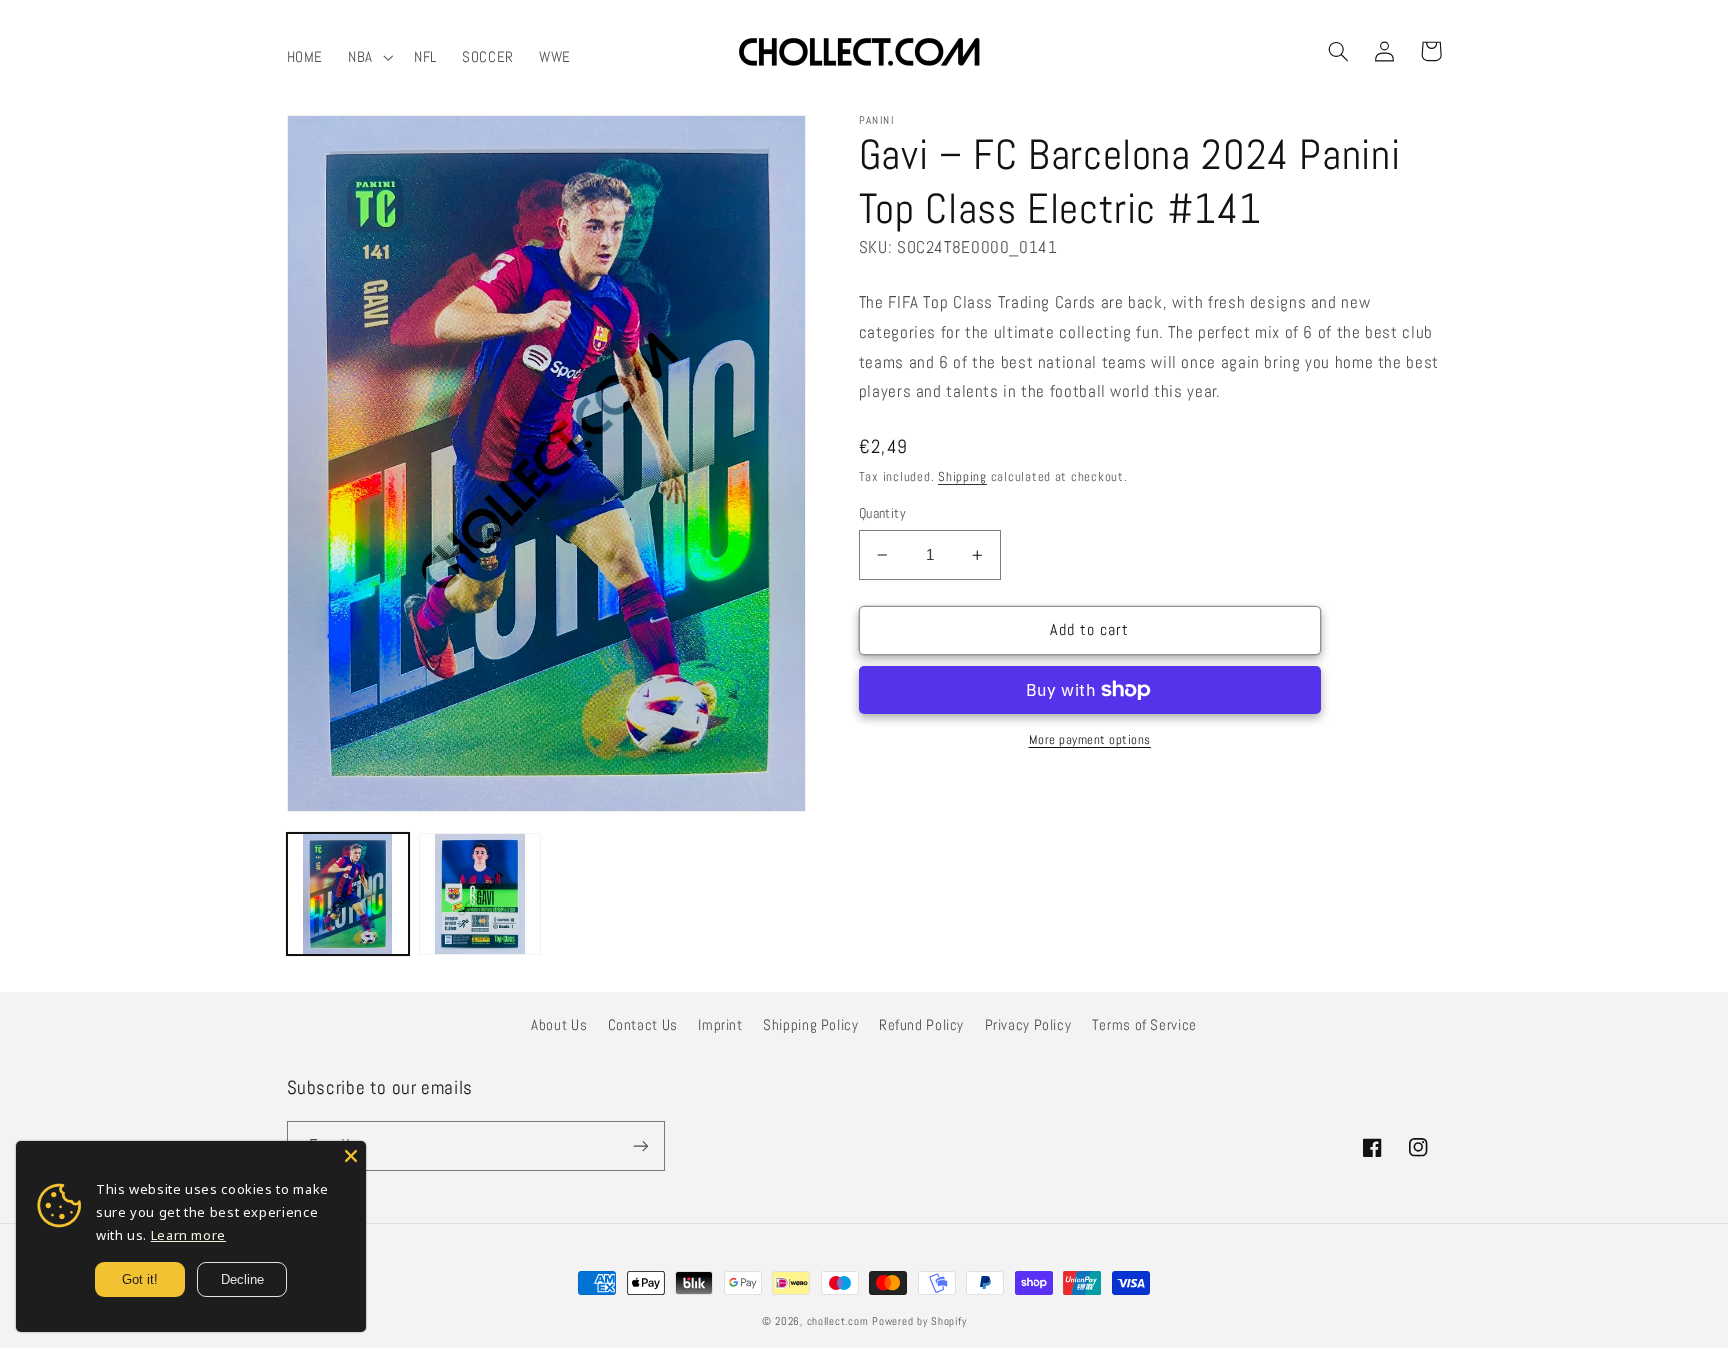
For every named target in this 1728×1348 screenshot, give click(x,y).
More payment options (1090, 740)
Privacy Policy (1028, 1025)
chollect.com (838, 1321)
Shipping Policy (810, 1025)
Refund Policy (921, 1025)
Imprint (720, 1025)
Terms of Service (1144, 1025)
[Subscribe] (640, 1145)
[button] (369, 57)
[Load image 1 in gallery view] (348, 894)
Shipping (962, 477)
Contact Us (643, 1025)
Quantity (882, 513)
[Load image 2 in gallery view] (480, 894)
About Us (559, 1025)
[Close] (351, 1156)
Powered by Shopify (919, 1321)
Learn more (188, 1235)
